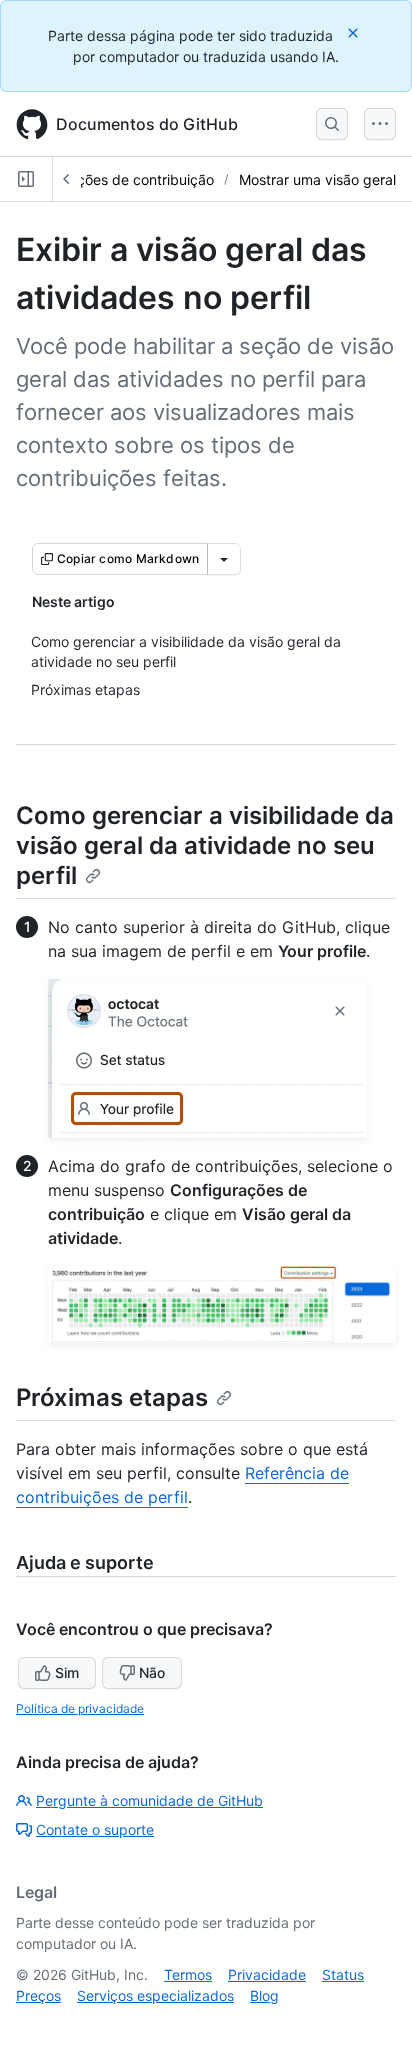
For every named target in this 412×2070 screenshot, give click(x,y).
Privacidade (267, 1974)
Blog (264, 1995)
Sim (67, 1672)
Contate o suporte (95, 1829)
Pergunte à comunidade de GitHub (149, 1800)
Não (152, 1672)
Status (343, 1974)
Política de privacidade (80, 1708)
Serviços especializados (155, 1995)
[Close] (355, 32)
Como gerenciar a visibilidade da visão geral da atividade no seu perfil (205, 845)
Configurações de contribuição (113, 179)
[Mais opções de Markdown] (224, 559)
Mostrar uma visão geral (317, 179)
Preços (38, 1995)
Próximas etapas (112, 1397)
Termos (188, 1974)
